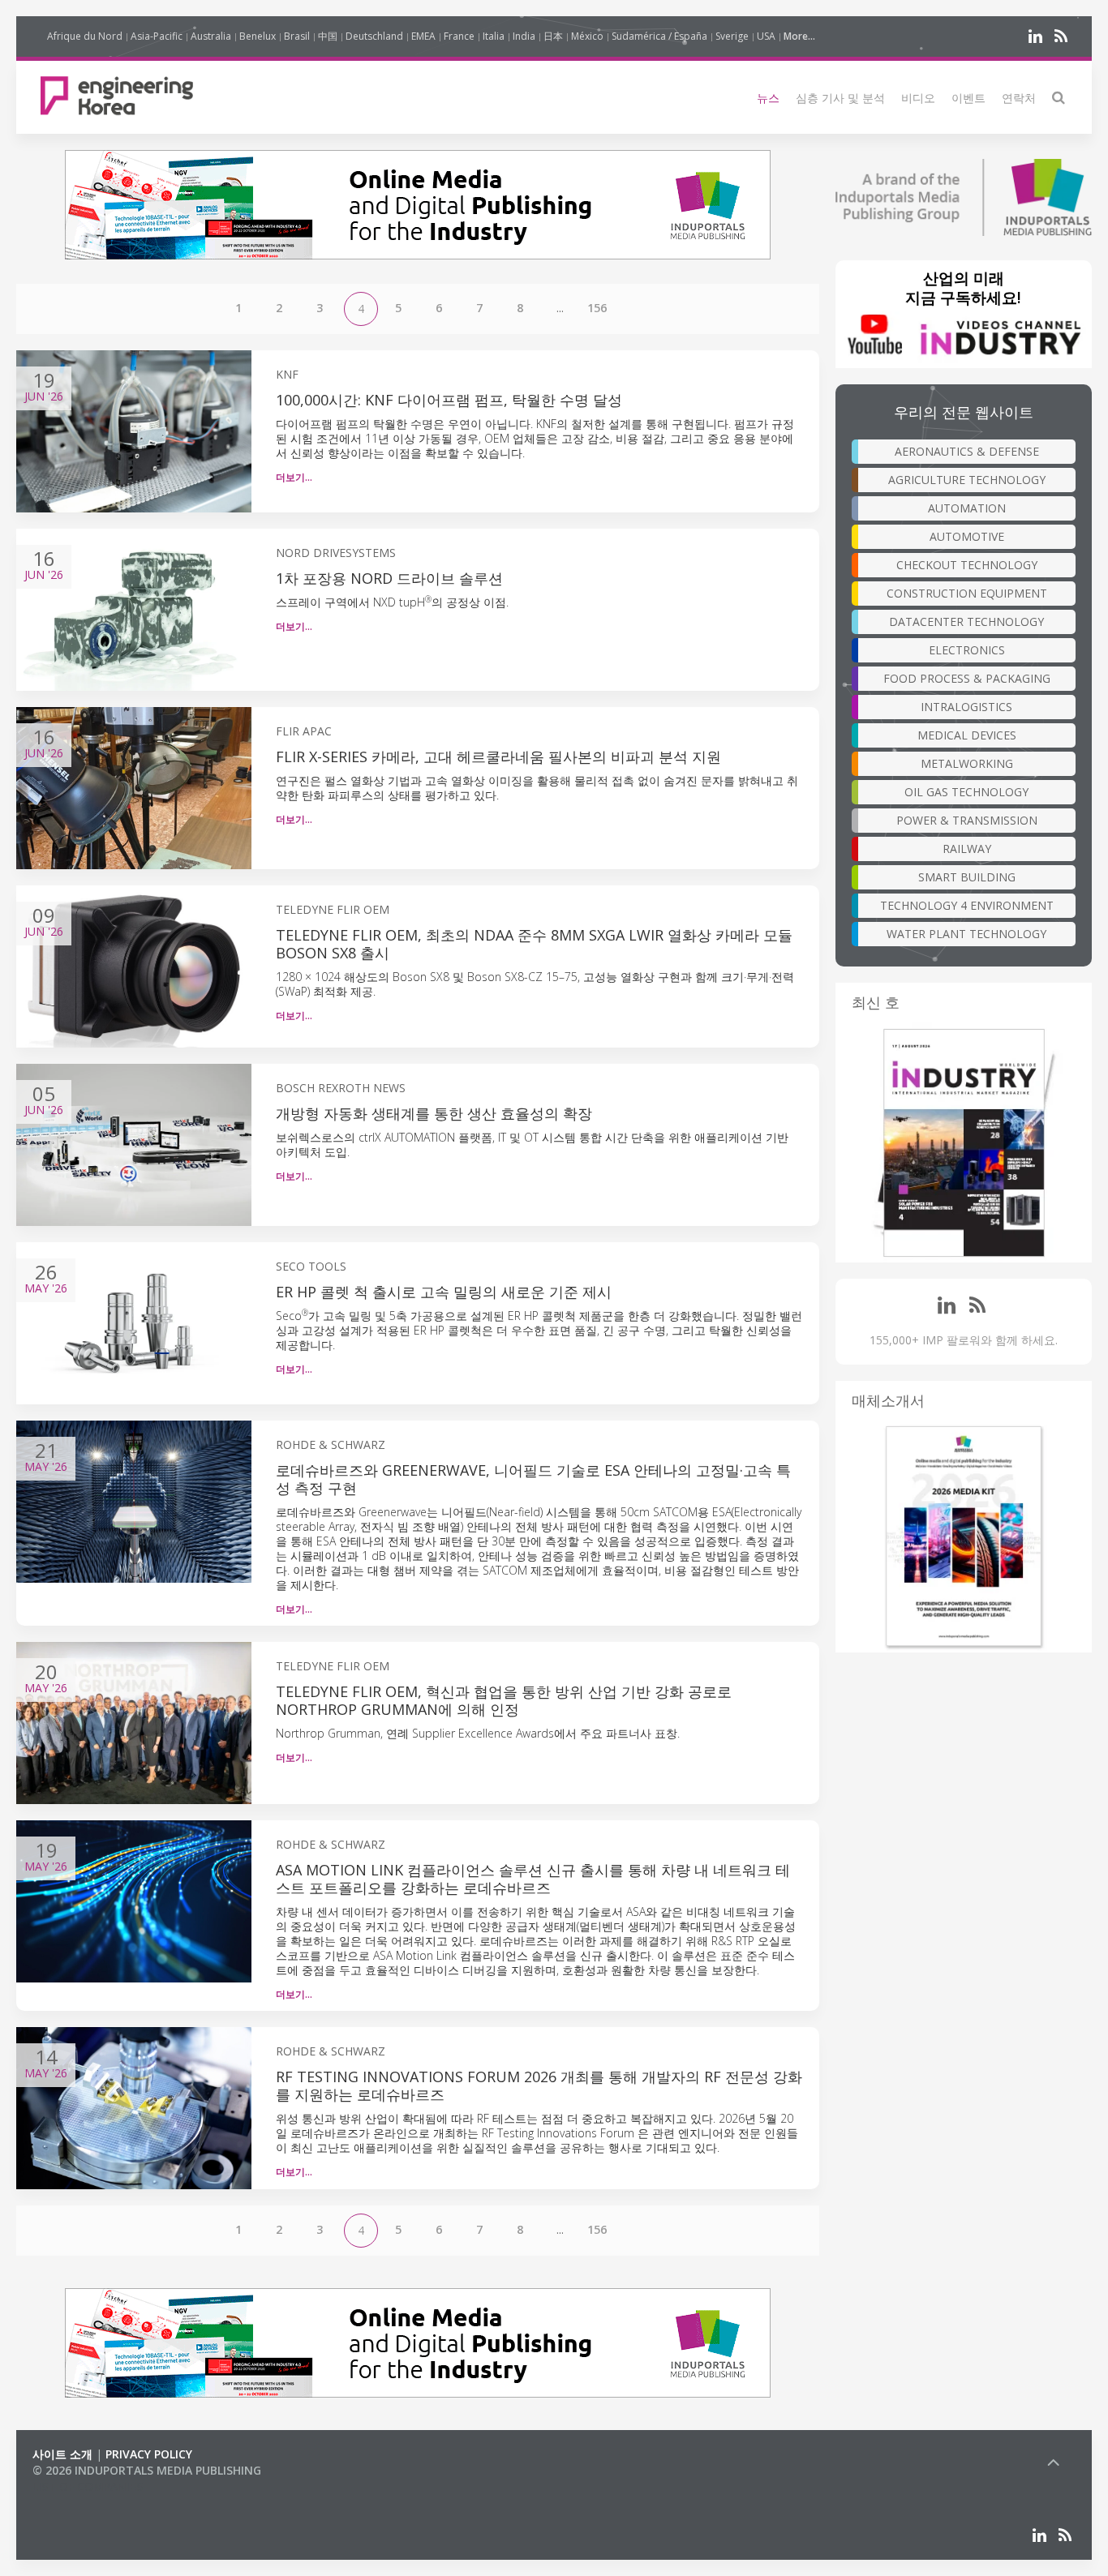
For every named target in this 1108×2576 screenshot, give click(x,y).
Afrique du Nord (85, 36)
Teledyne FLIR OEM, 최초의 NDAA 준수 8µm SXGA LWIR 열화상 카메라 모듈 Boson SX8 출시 (534, 944)
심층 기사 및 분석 (840, 98)
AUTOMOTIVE (967, 536)
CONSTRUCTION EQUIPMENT (967, 593)
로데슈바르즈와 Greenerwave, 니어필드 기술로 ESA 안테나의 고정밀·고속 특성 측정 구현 (533, 1479)
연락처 (1019, 98)
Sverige (732, 36)
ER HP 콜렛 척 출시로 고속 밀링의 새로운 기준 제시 (444, 1292)
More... (799, 36)
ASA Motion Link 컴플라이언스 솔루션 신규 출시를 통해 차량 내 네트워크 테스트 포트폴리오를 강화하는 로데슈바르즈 (533, 1879)
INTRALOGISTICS (966, 707)
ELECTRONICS (967, 650)
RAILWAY (967, 849)
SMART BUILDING (967, 877)
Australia (211, 36)
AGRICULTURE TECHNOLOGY (967, 480)
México (587, 36)
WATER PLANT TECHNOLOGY (966, 934)
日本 (553, 36)
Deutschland (374, 36)
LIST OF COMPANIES (88, 2486)
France (459, 36)
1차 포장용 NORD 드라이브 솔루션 (389, 578)
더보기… (294, 477)
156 (597, 308)
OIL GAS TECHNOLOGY (966, 792)
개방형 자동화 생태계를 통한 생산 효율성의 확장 (434, 1113)
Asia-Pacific (157, 36)
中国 (328, 36)
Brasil (297, 36)
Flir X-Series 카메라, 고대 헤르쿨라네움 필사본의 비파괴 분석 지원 (498, 757)
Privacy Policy (149, 2454)
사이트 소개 (62, 2454)
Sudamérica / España (659, 36)
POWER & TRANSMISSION (967, 820)
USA (766, 36)
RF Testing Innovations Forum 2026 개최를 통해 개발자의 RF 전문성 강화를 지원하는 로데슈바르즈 (539, 2085)
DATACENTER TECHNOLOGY (966, 621)
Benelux (258, 36)
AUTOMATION (967, 508)
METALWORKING (967, 763)
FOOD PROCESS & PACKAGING (967, 678)
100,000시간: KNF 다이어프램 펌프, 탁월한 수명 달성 (449, 400)
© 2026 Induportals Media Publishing (147, 2470)
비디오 (918, 98)
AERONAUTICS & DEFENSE (967, 451)
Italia (494, 36)
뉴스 (768, 98)
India (524, 36)
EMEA (423, 36)
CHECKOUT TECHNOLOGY (967, 565)
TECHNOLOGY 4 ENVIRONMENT (967, 905)
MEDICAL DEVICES (967, 735)
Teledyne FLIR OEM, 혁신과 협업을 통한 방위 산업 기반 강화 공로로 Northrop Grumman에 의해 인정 (504, 1700)
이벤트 (968, 98)
